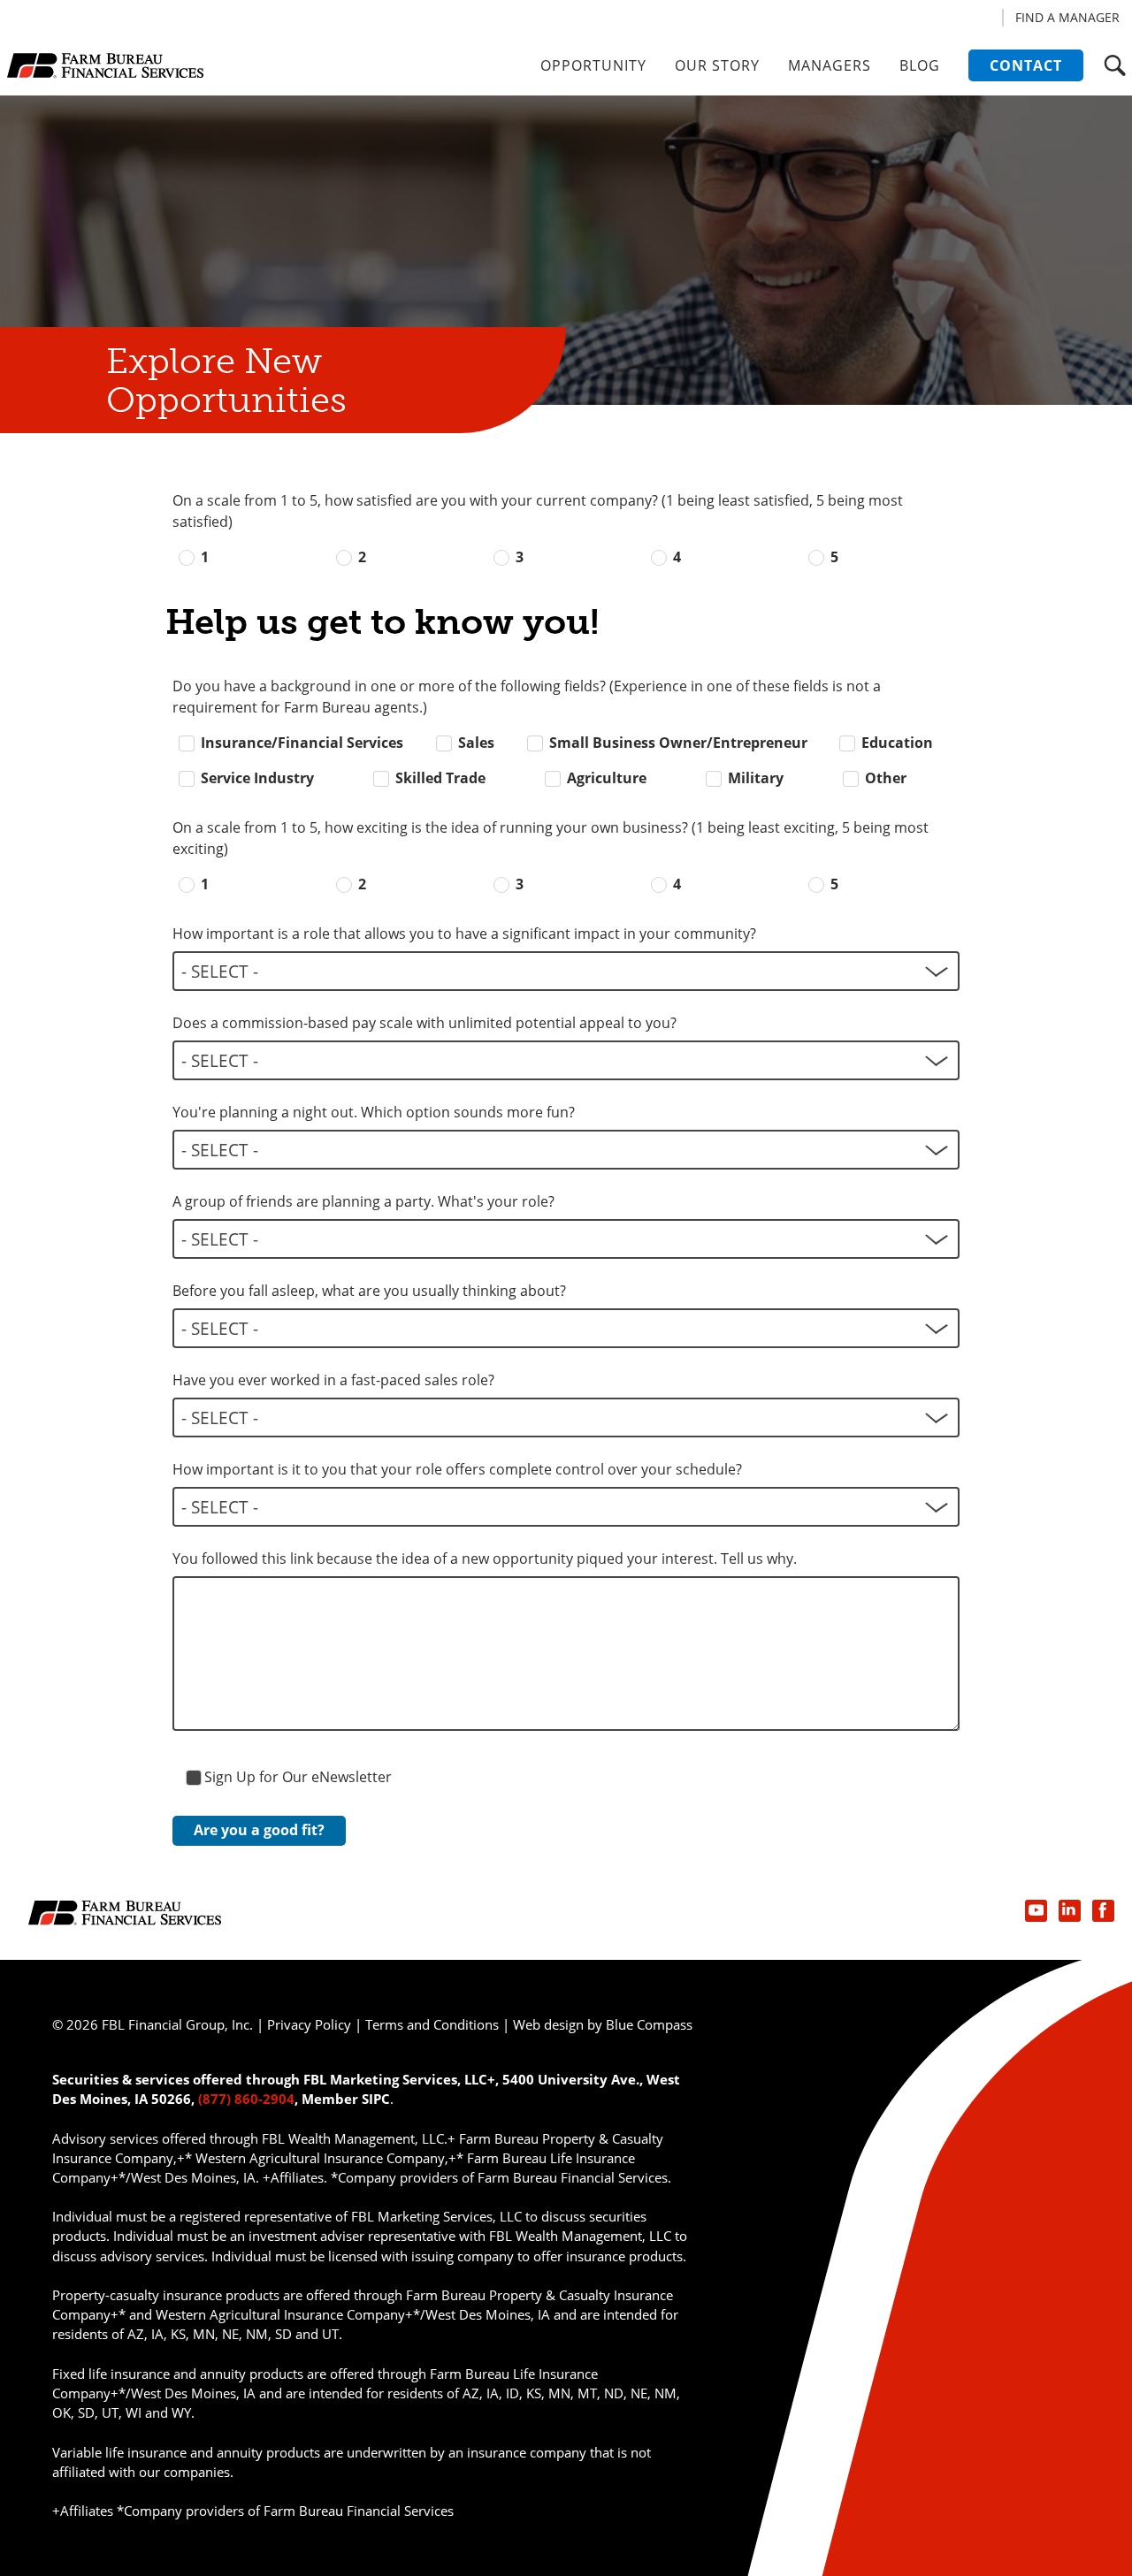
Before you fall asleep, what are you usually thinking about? (369, 1291)
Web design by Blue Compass (603, 2024)
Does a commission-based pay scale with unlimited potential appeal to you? (424, 1023)
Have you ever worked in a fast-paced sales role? (333, 1380)
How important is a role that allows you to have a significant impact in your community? (464, 934)
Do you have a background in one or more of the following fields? (527, 697)
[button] (1115, 65)
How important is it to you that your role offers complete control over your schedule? (457, 1469)
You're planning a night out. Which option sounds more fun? (374, 1112)
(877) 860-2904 (246, 2099)
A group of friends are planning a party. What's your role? (363, 1201)
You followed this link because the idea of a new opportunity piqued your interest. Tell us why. (485, 1559)
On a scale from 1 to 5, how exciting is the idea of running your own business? (551, 838)
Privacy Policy (309, 2024)
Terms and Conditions (432, 2024)
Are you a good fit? (259, 1830)
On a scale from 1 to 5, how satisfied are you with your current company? (538, 511)
